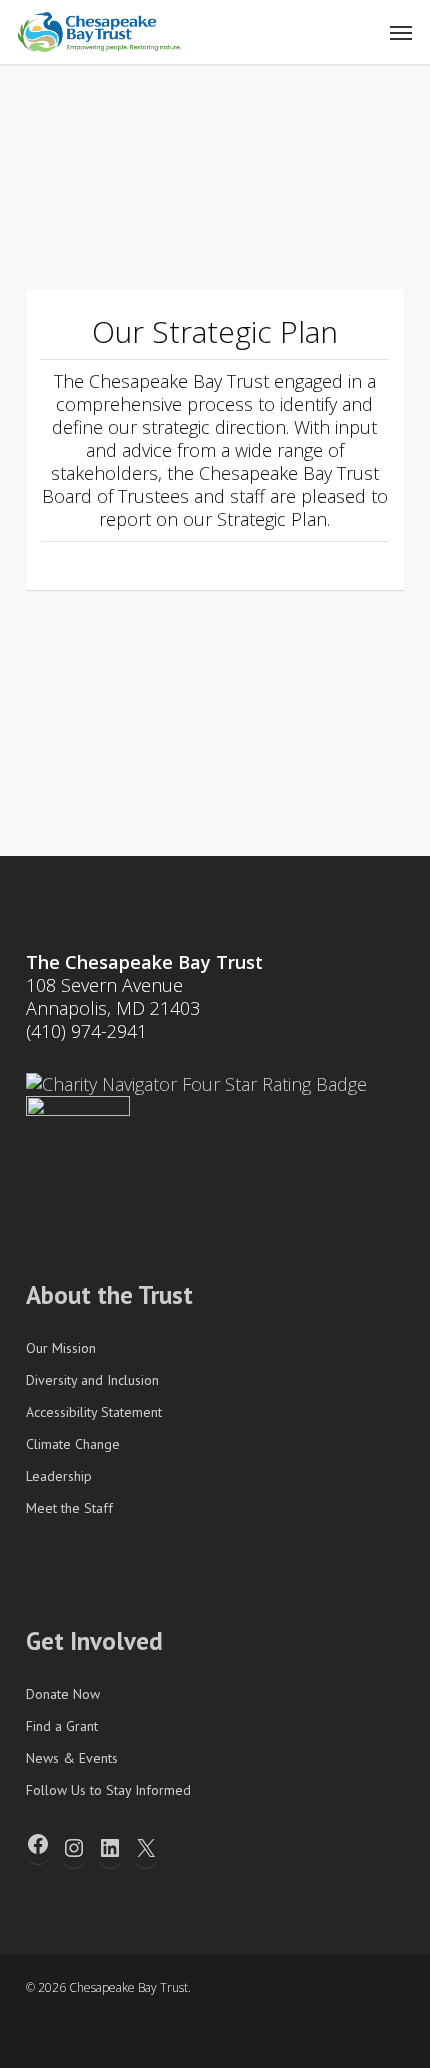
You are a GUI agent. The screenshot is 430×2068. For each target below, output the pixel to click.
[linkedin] (142, 2036)
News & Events (72, 1758)
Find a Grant (62, 1726)
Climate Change (73, 1444)
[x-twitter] (34, 2036)
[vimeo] (106, 2036)
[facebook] (70, 2036)
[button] (401, 32)
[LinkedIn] (110, 1848)
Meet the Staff (69, 1508)
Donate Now (63, 1694)
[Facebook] (38, 1844)
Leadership (59, 1476)
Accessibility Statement (94, 1412)
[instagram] (178, 2036)
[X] (146, 1848)
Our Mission (61, 1348)
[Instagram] (74, 1848)
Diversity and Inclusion (92, 1380)
